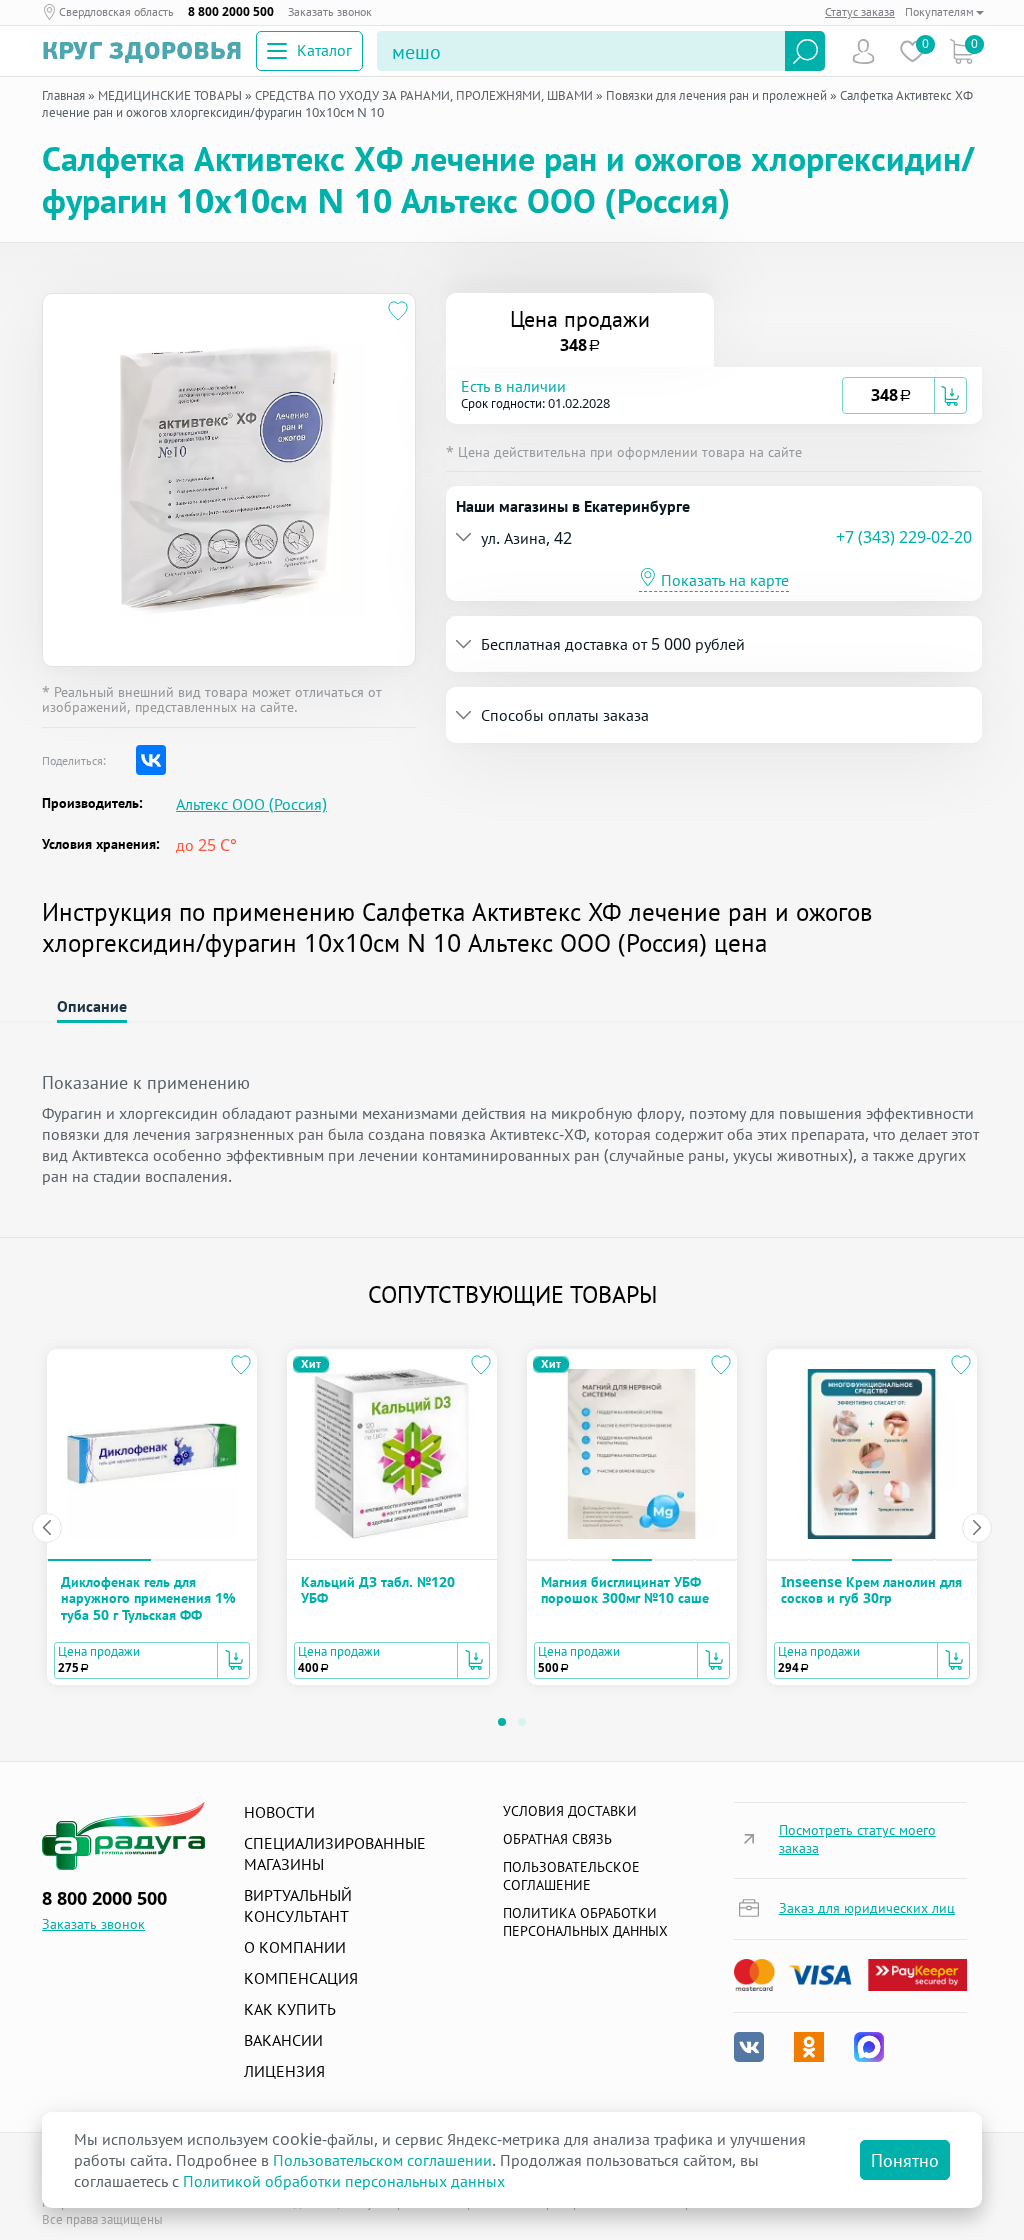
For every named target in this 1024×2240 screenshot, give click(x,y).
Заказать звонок (330, 11)
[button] (651, 395)
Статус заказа (860, 11)
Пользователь (863, 51)
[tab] (714, 395)
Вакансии (283, 2040)
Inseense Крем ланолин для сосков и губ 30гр (871, 1589)
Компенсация (301, 1978)
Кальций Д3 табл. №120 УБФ (378, 1589)
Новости (279, 1812)
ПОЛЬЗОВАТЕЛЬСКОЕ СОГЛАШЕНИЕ (571, 1875)
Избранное (912, 51)
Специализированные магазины (335, 1853)
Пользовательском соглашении (382, 2160)
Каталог (324, 50)
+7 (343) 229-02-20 (904, 537)
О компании (295, 1947)
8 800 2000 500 (231, 11)
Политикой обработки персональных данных (344, 2181)
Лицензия (284, 2071)
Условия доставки (570, 1810)
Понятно (905, 2160)
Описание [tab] (92, 1006)
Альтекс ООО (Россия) (251, 804)
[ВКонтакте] (151, 760)
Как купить (290, 2009)
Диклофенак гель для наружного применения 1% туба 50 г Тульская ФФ (148, 1598)
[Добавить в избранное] (398, 311)
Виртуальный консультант (298, 1905)
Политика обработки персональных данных (585, 1921)
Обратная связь (557, 1838)
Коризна (961, 51)
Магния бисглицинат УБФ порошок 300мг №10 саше (625, 1589)
